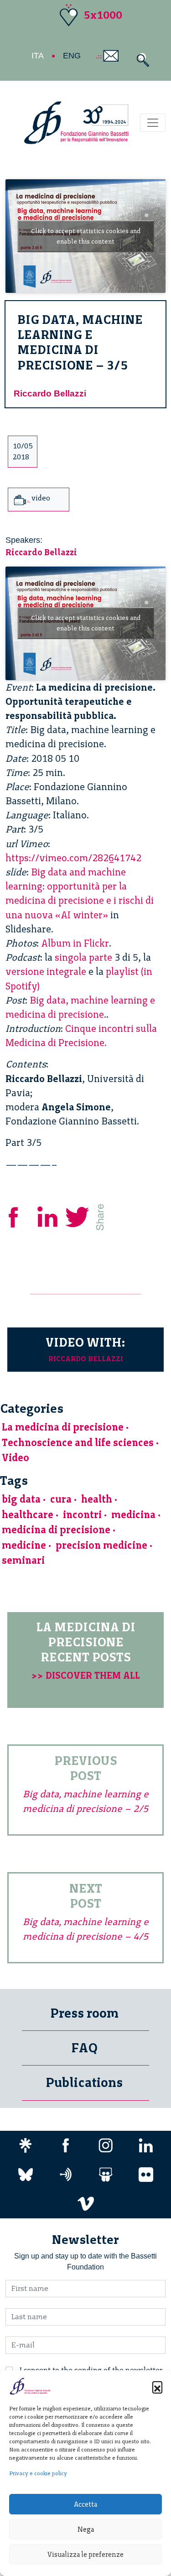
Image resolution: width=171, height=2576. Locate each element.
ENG (72, 56)
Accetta (85, 2504)
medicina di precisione (56, 1530)
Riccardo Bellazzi (50, 393)
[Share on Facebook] (20, 1216)
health (97, 1499)
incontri (82, 1515)
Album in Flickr (75, 943)
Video (16, 1458)
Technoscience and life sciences (78, 1443)
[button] (157, 2386)
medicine (24, 1545)
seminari (23, 1560)
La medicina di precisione (63, 1427)
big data (21, 1499)
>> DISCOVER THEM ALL (86, 1675)
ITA (38, 56)
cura (61, 1499)
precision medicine (101, 1545)
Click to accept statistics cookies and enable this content (86, 236)
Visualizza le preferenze (85, 2555)
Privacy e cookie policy (38, 2473)
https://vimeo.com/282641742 (73, 858)
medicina (133, 1515)
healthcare (28, 1515)
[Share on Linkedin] (48, 1216)
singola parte (83, 957)
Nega (86, 2529)
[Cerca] (141, 60)
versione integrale (46, 971)
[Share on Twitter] (78, 1216)
